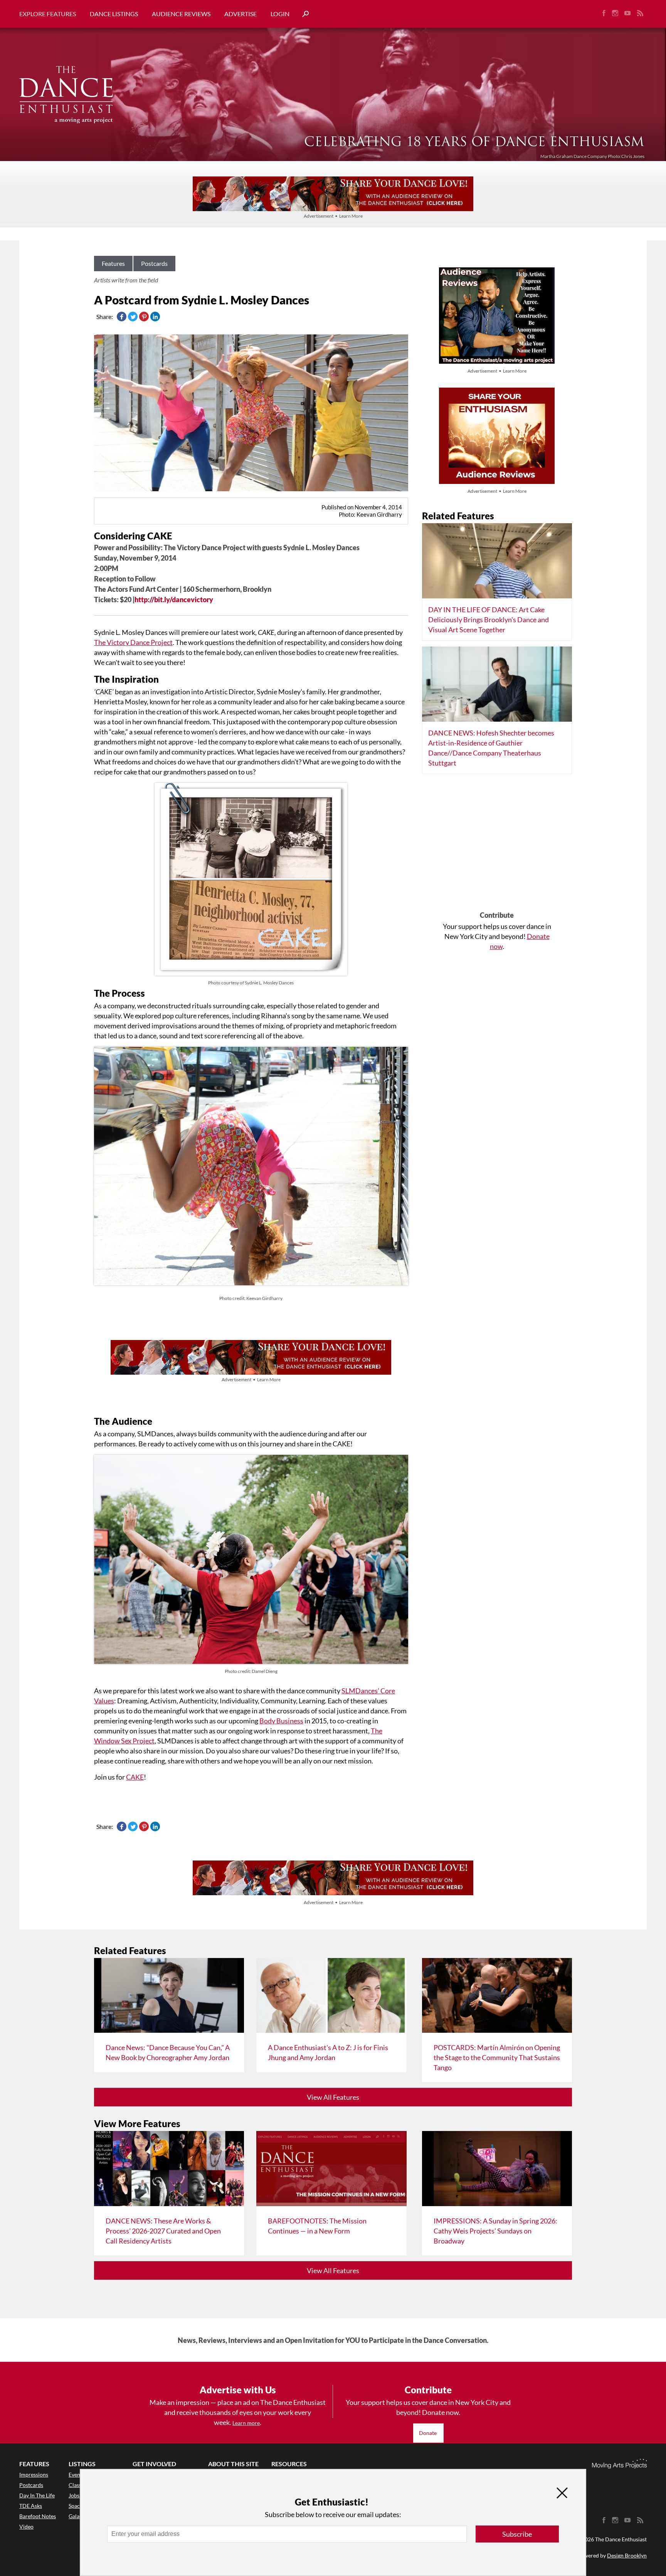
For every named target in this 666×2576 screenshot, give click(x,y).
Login (280, 14)
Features (113, 263)
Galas (75, 2516)
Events (77, 2474)
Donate (428, 2433)
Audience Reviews (181, 14)
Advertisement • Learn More (333, 216)
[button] (303, 14)
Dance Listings (114, 14)
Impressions (34, 2474)
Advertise (240, 14)
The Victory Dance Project (133, 642)
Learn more (246, 2423)
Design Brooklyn (627, 2555)
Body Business (281, 1721)
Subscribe (517, 2534)
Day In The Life (37, 2495)
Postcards (154, 263)
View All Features (333, 2097)
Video (26, 2526)
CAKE (135, 1777)
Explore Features (48, 14)
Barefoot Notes (38, 2516)
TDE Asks (31, 2506)
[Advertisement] (497, 845)
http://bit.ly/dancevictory (174, 599)
